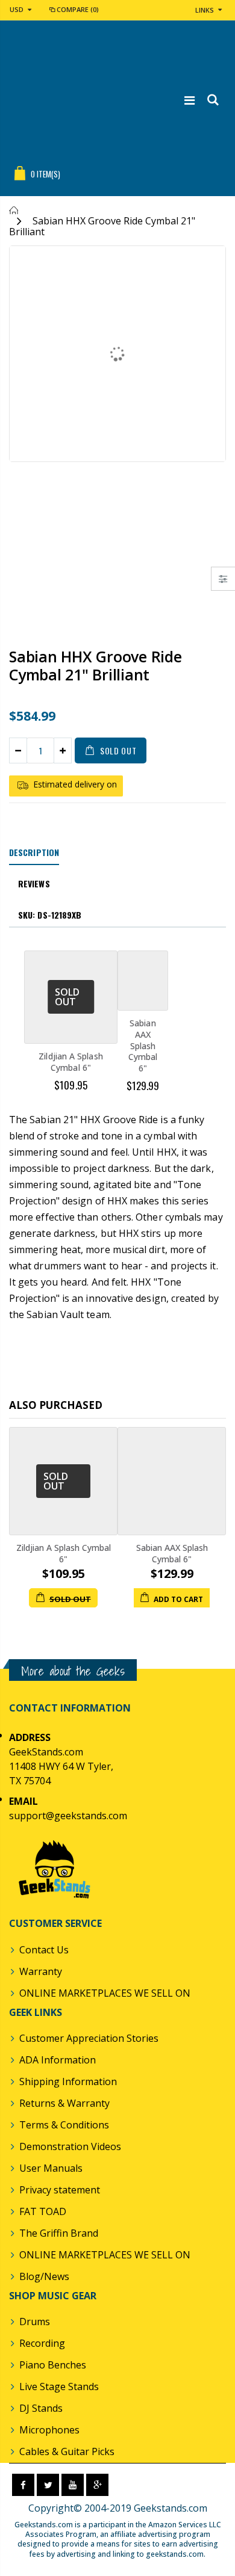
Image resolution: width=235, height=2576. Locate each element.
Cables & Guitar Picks (67, 2451)
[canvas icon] (223, 579)
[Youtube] (73, 2485)
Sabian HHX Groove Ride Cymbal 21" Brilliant (96, 665)
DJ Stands (41, 2408)
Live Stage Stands (59, 2386)
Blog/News (44, 2276)
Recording (42, 2343)
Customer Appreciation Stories (89, 2038)
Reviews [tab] (34, 883)
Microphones (49, 2430)
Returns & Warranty (64, 2103)
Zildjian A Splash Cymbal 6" (70, 1062)
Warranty (41, 1971)
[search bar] (212, 100)
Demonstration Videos (70, 2146)
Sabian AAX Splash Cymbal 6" (143, 1046)
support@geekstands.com (68, 1816)
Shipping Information (68, 2081)
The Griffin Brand (59, 2233)
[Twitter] (48, 2485)
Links (205, 10)
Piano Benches (53, 2365)
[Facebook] (23, 2485)
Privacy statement (60, 2190)
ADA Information (58, 2060)
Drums (35, 2322)
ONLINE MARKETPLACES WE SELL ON (105, 1993)
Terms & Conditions (64, 2125)
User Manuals (51, 2168)
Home (14, 210)
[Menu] (190, 100)
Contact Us (44, 1950)
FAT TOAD (43, 2211)
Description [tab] (34, 852)
